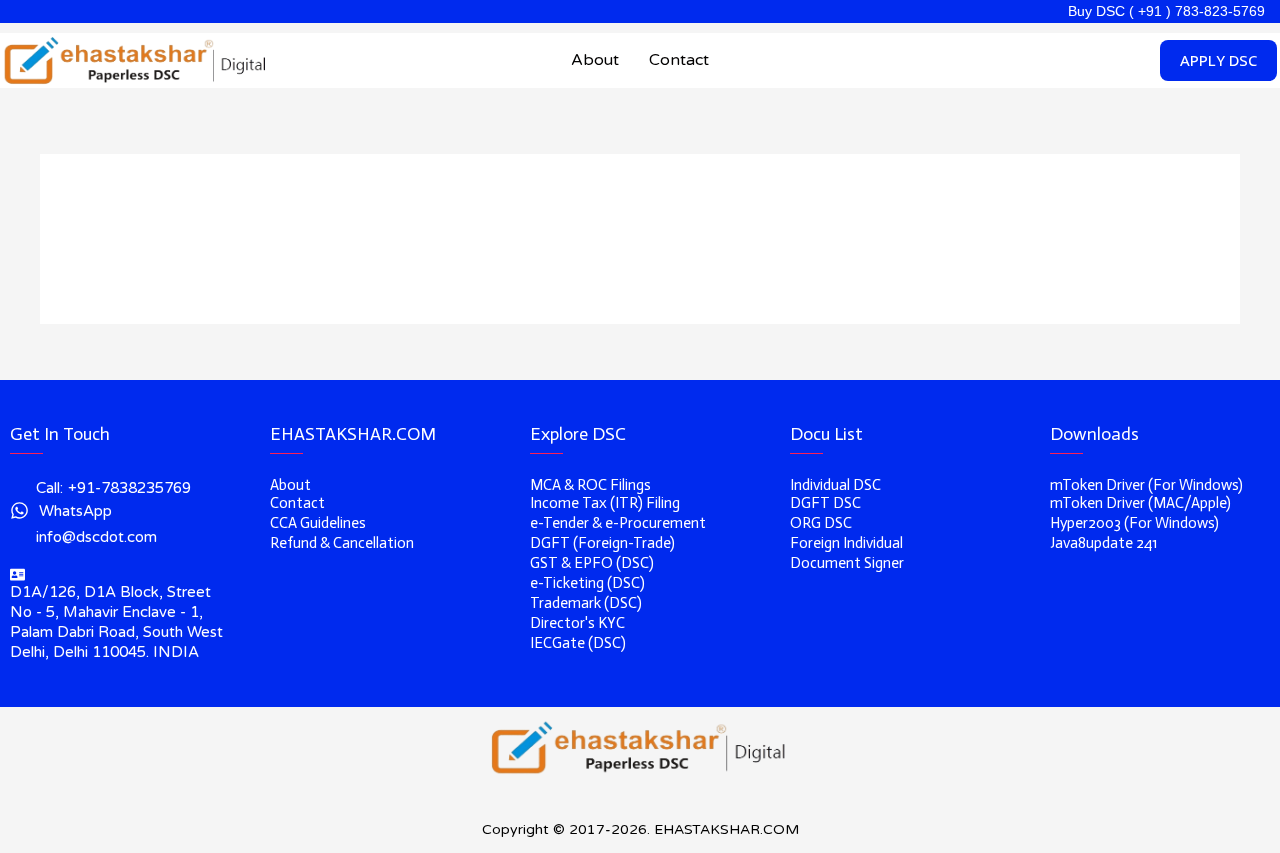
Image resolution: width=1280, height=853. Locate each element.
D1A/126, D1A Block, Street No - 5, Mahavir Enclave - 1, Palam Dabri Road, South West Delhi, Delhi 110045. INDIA (116, 622)
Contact (679, 60)
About (595, 60)
